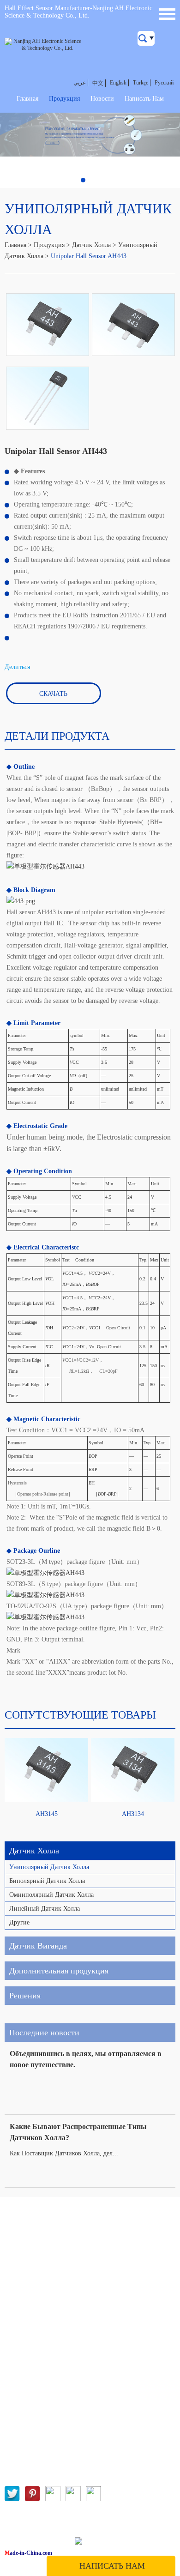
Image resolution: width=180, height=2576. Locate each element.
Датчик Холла (91, 245)
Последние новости (44, 2033)
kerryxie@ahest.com (63, 2384)
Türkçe (141, 83)
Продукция (64, 99)
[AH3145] (47, 1770)
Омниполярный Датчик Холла (51, 1895)
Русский (164, 83)
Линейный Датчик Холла (45, 1909)
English (118, 83)
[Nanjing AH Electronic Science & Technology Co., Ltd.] (44, 45)
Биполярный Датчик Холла (47, 1881)
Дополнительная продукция (59, 1971)
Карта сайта (113, 2543)
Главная (27, 99)
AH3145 (47, 1814)
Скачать (53, 694)
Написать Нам (144, 99)
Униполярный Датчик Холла (49, 1867)
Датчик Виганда (38, 1946)
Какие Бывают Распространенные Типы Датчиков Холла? (78, 2132)
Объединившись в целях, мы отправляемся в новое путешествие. (86, 2059)
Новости (102, 99)
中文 (98, 83)
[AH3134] (133, 1770)
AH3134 (133, 1814)
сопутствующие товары (80, 1715)
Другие (19, 1922)
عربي (80, 83)
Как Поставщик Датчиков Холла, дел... (64, 2153)
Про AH (16, 2278)
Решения (25, 1996)
